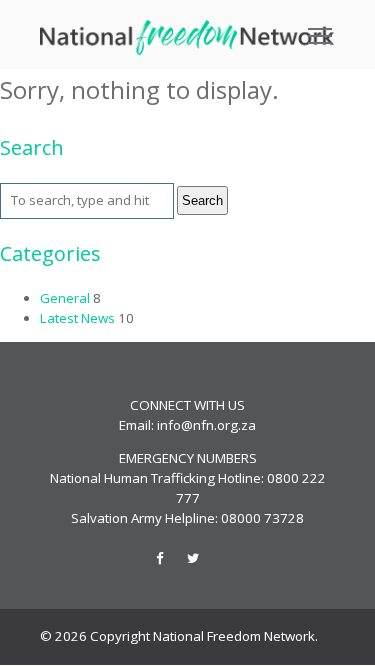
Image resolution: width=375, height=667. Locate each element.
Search (202, 200)
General (65, 298)
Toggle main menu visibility (320, 34)
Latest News (77, 318)
